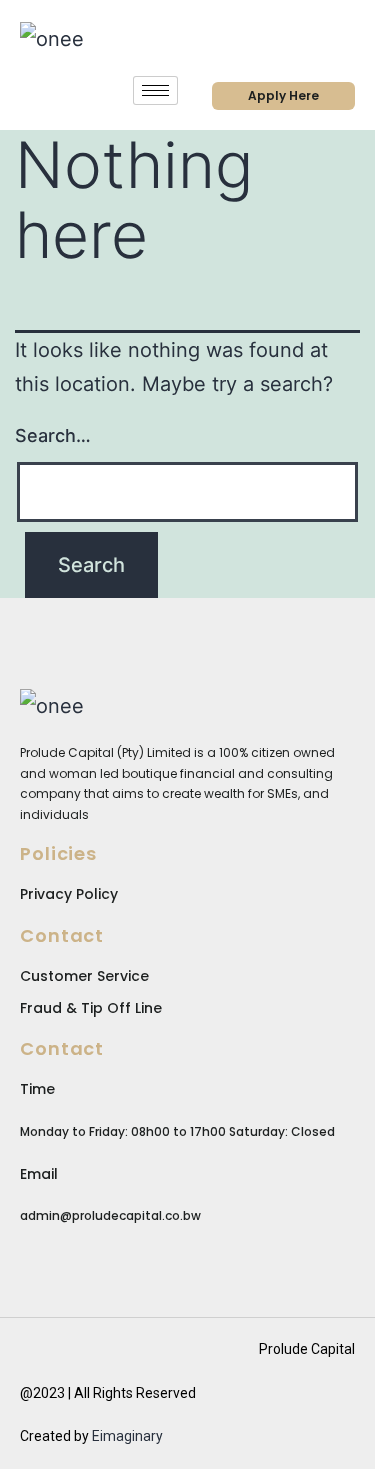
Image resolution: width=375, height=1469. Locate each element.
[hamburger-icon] (155, 90)
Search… (53, 435)
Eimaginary (127, 1436)
